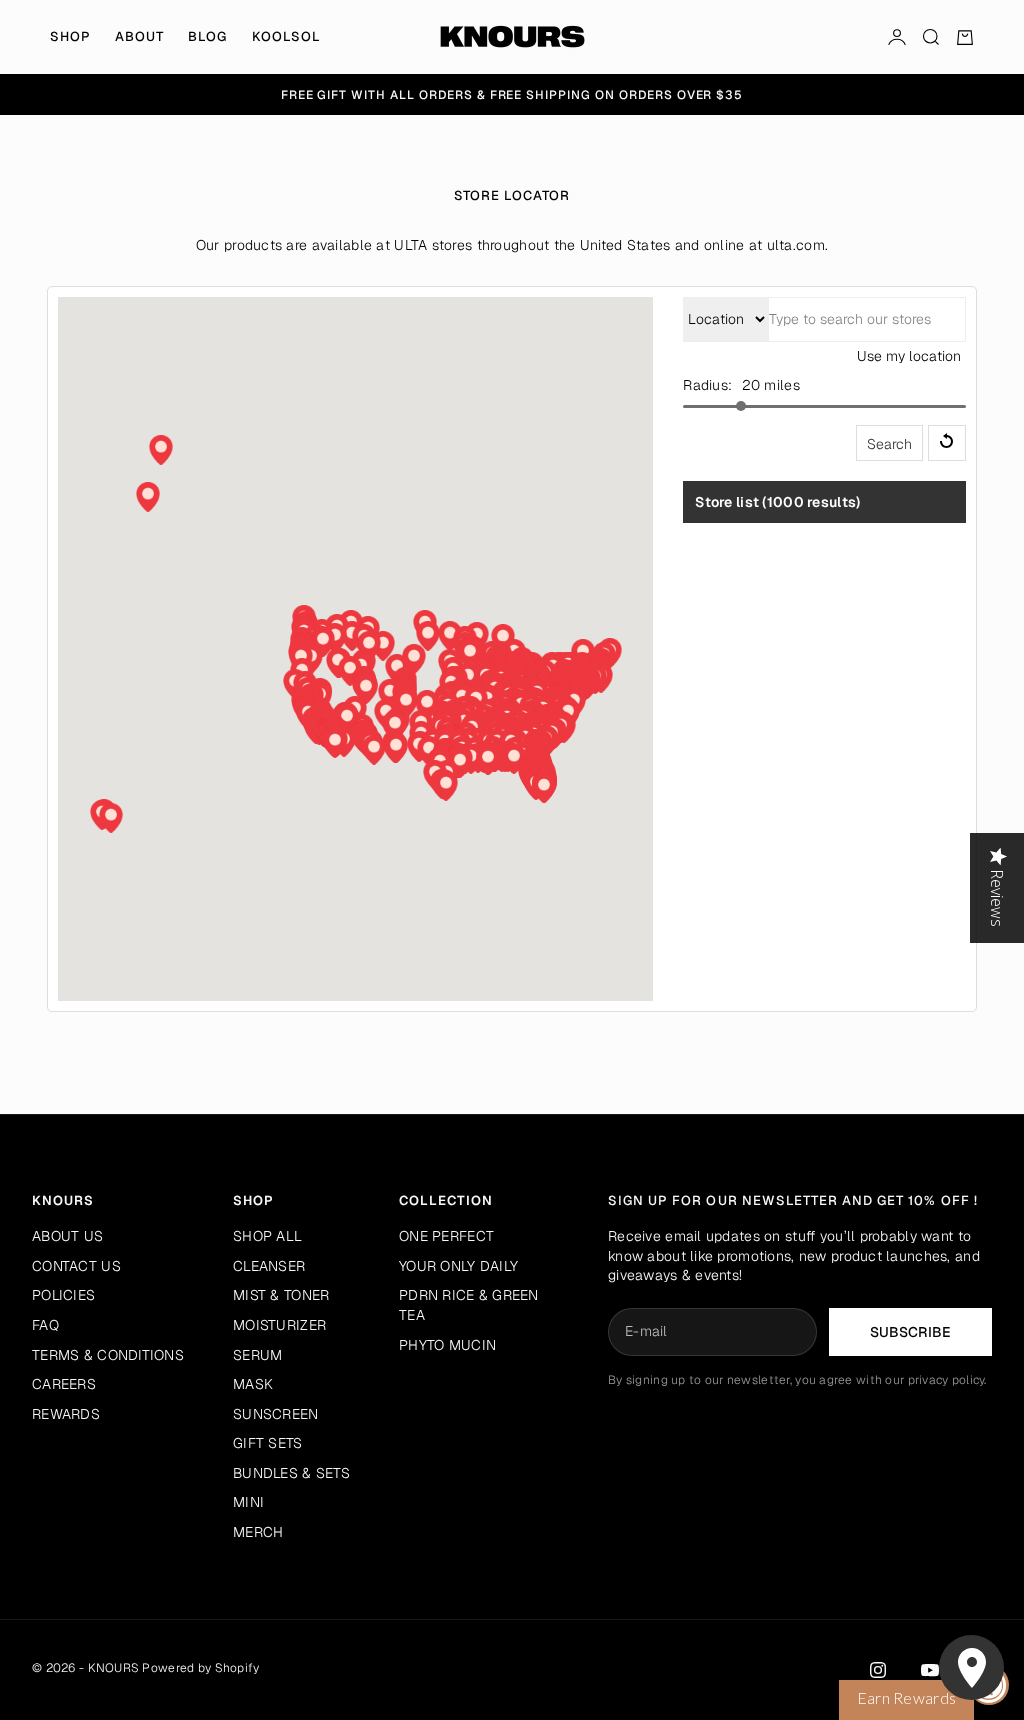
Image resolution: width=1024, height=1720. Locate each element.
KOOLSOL (286, 36)
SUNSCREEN (276, 1414)
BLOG (207, 36)
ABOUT (139, 36)
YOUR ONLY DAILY (458, 1266)
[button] (406, 703)
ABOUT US (67, 1236)
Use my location (909, 356)
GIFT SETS (268, 1443)
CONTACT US (76, 1266)
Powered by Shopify (200, 1668)
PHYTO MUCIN (447, 1345)
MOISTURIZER (279, 1325)
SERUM (257, 1355)
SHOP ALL (267, 1236)
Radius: (707, 385)
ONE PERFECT (446, 1236)
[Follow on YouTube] (930, 1670)
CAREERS (64, 1384)
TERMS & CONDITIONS (108, 1355)
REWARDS (66, 1414)
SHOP (70, 36)
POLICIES (63, 1295)
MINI (248, 1502)
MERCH (258, 1532)
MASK (253, 1384)
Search (889, 444)
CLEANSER (269, 1266)
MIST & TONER (281, 1295)
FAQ (45, 1325)
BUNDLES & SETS (291, 1473)
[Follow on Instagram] (878, 1670)
